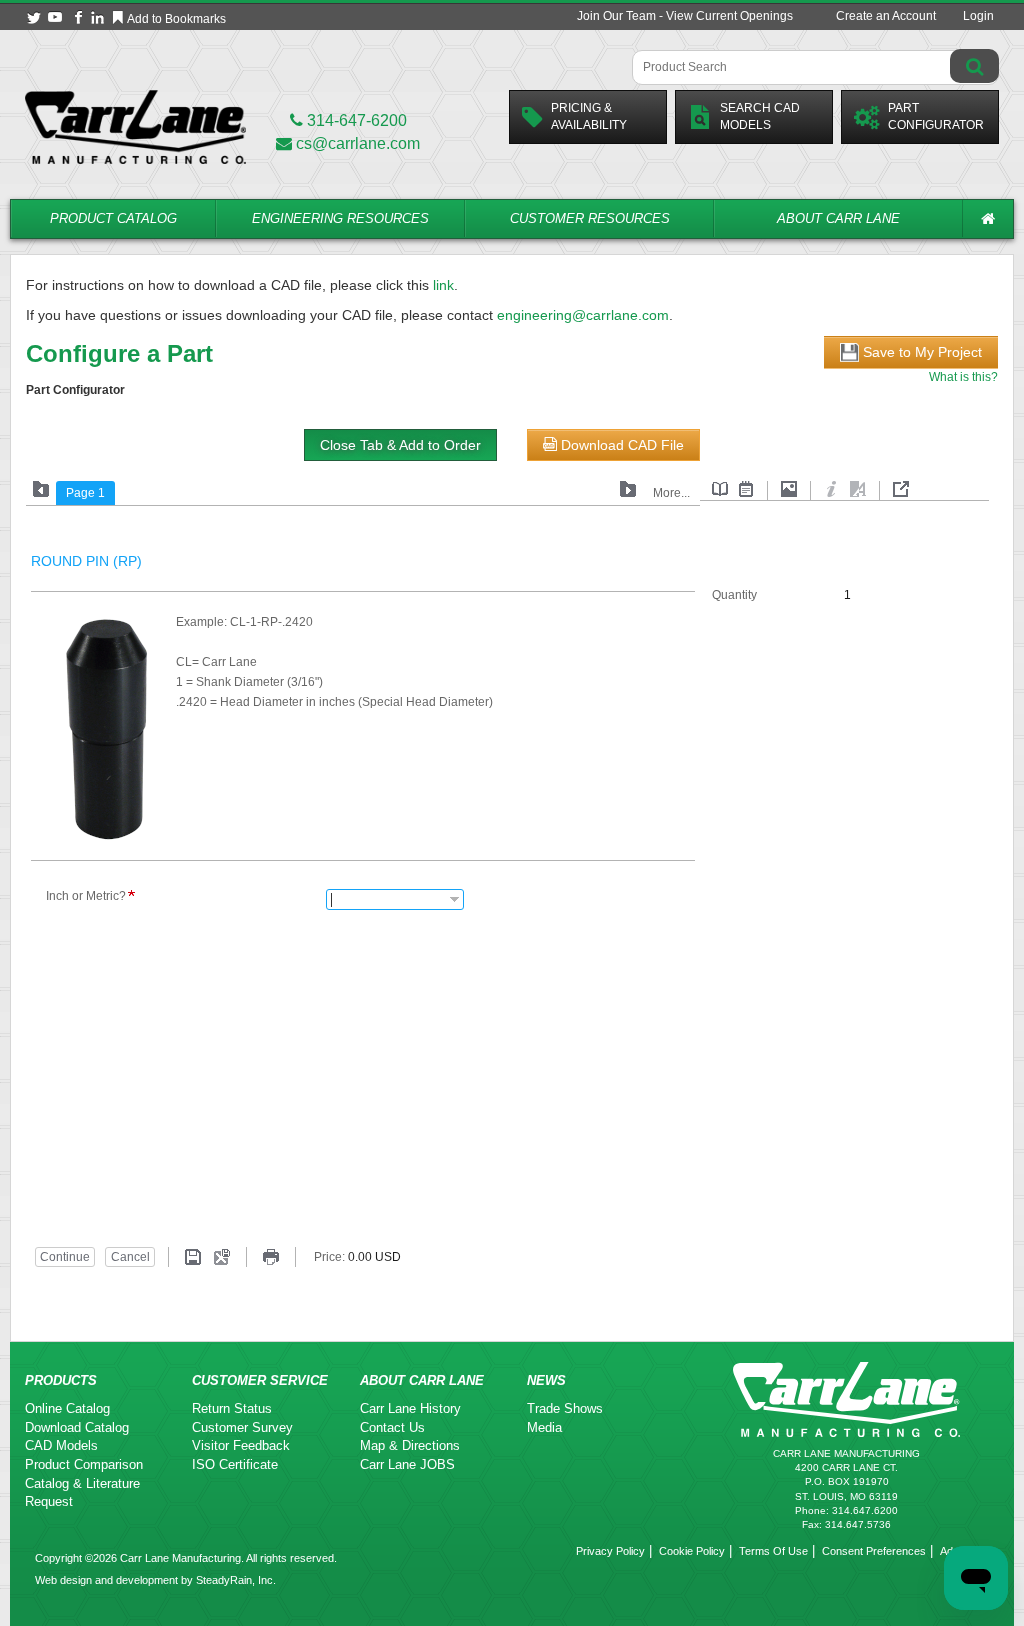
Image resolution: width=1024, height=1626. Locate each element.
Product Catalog (113, 218)
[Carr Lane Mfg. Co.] (135, 126)
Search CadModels (760, 116)
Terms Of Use (773, 1551)
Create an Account (886, 16)
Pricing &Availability (589, 116)
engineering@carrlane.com (583, 315)
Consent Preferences (874, 1551)
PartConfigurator (936, 116)
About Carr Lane (838, 218)
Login (978, 16)
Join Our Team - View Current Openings (685, 16)
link (443, 285)
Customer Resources (590, 218)
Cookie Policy (692, 1551)
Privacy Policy (610, 1551)
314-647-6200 (355, 120)
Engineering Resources (340, 218)
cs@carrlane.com (358, 143)
